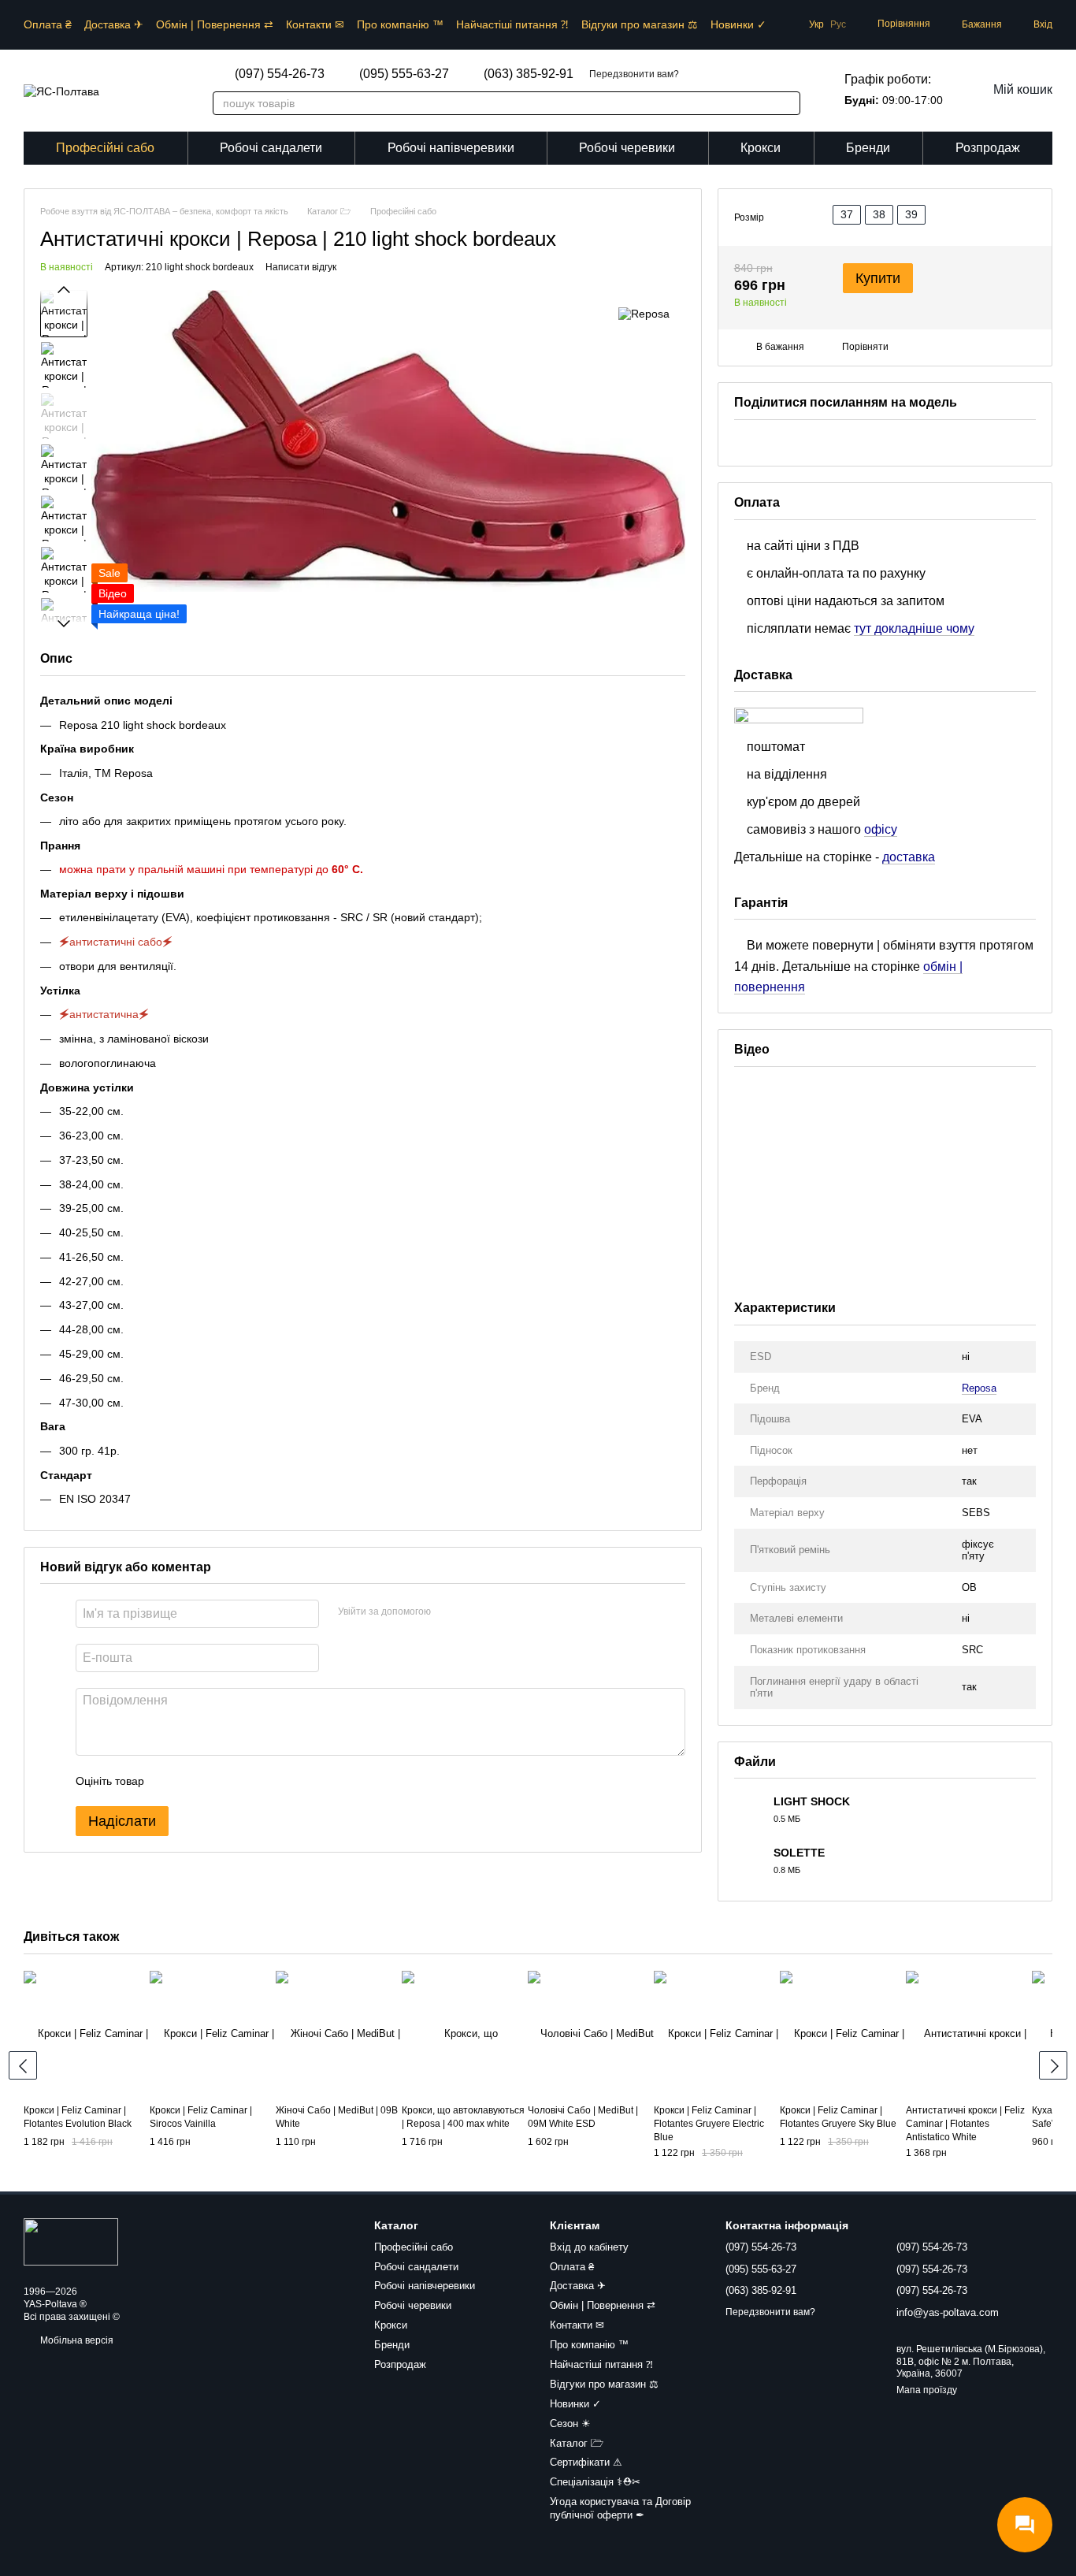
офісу (881, 829)
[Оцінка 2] (195, 1782)
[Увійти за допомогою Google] (473, 1612)
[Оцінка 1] (170, 1782)
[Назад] (23, 2065)
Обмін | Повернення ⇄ (215, 24)
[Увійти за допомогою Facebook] (448, 1612)
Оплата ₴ (48, 24)
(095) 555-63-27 (404, 74)
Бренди (868, 148)
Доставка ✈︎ (114, 24)
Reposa (979, 1388)
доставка (909, 857)
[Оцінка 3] (221, 1782)
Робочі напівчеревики (451, 148)
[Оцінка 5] (271, 1782)
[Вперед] (1053, 2065)
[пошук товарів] (780, 103)
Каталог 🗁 (577, 2443)
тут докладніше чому (914, 628)
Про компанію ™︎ (400, 24)
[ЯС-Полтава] (71, 2242)
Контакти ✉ (315, 24)
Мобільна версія (76, 2340)
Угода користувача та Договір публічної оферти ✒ (620, 2508)
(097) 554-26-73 (280, 74)
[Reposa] (644, 313)
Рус (838, 24)
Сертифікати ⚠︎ (586, 2462)
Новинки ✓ (738, 24)
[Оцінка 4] (246, 1782)
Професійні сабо (105, 148)
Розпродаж (988, 148)
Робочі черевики (627, 148)
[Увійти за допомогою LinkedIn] (499, 1612)
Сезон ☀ (570, 2424)
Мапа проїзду (927, 2390)
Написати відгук (301, 268)
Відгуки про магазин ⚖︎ (640, 24)
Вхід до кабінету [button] (589, 2247)
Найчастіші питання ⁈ (512, 24)
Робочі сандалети (271, 148)
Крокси (761, 148)
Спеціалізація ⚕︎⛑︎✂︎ (595, 2482)
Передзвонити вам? (634, 74)
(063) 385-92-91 (529, 74)
